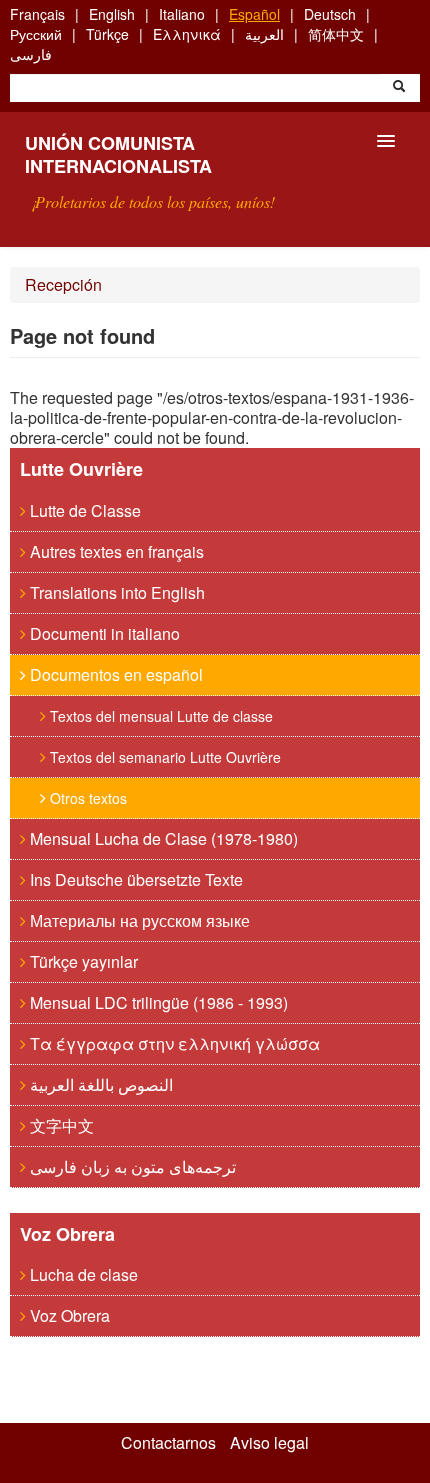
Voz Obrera (68, 1315)
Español (254, 14)
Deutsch (330, 14)
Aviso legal (269, 1443)
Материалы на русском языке (138, 920)
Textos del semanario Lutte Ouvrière (163, 757)
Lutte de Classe (83, 510)
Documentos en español (114, 674)
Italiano (182, 14)
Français (37, 14)
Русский (36, 34)
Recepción (63, 284)
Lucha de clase (82, 1274)
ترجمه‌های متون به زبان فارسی (131, 1166)
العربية (264, 34)
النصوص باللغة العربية (99, 1084)
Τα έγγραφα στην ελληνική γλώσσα (173, 1043)
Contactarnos (168, 1443)
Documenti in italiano (103, 633)
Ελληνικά (187, 34)
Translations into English (115, 592)
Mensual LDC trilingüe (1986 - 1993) (157, 1002)
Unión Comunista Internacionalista (118, 154)
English (112, 14)
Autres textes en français (115, 551)
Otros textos (86, 798)
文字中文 (60, 1125)
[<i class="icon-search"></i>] (399, 88)
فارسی (31, 54)
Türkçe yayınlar (82, 961)
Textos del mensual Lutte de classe (159, 716)
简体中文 (336, 34)
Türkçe (107, 34)
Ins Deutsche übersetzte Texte (134, 879)
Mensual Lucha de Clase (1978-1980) (162, 838)
